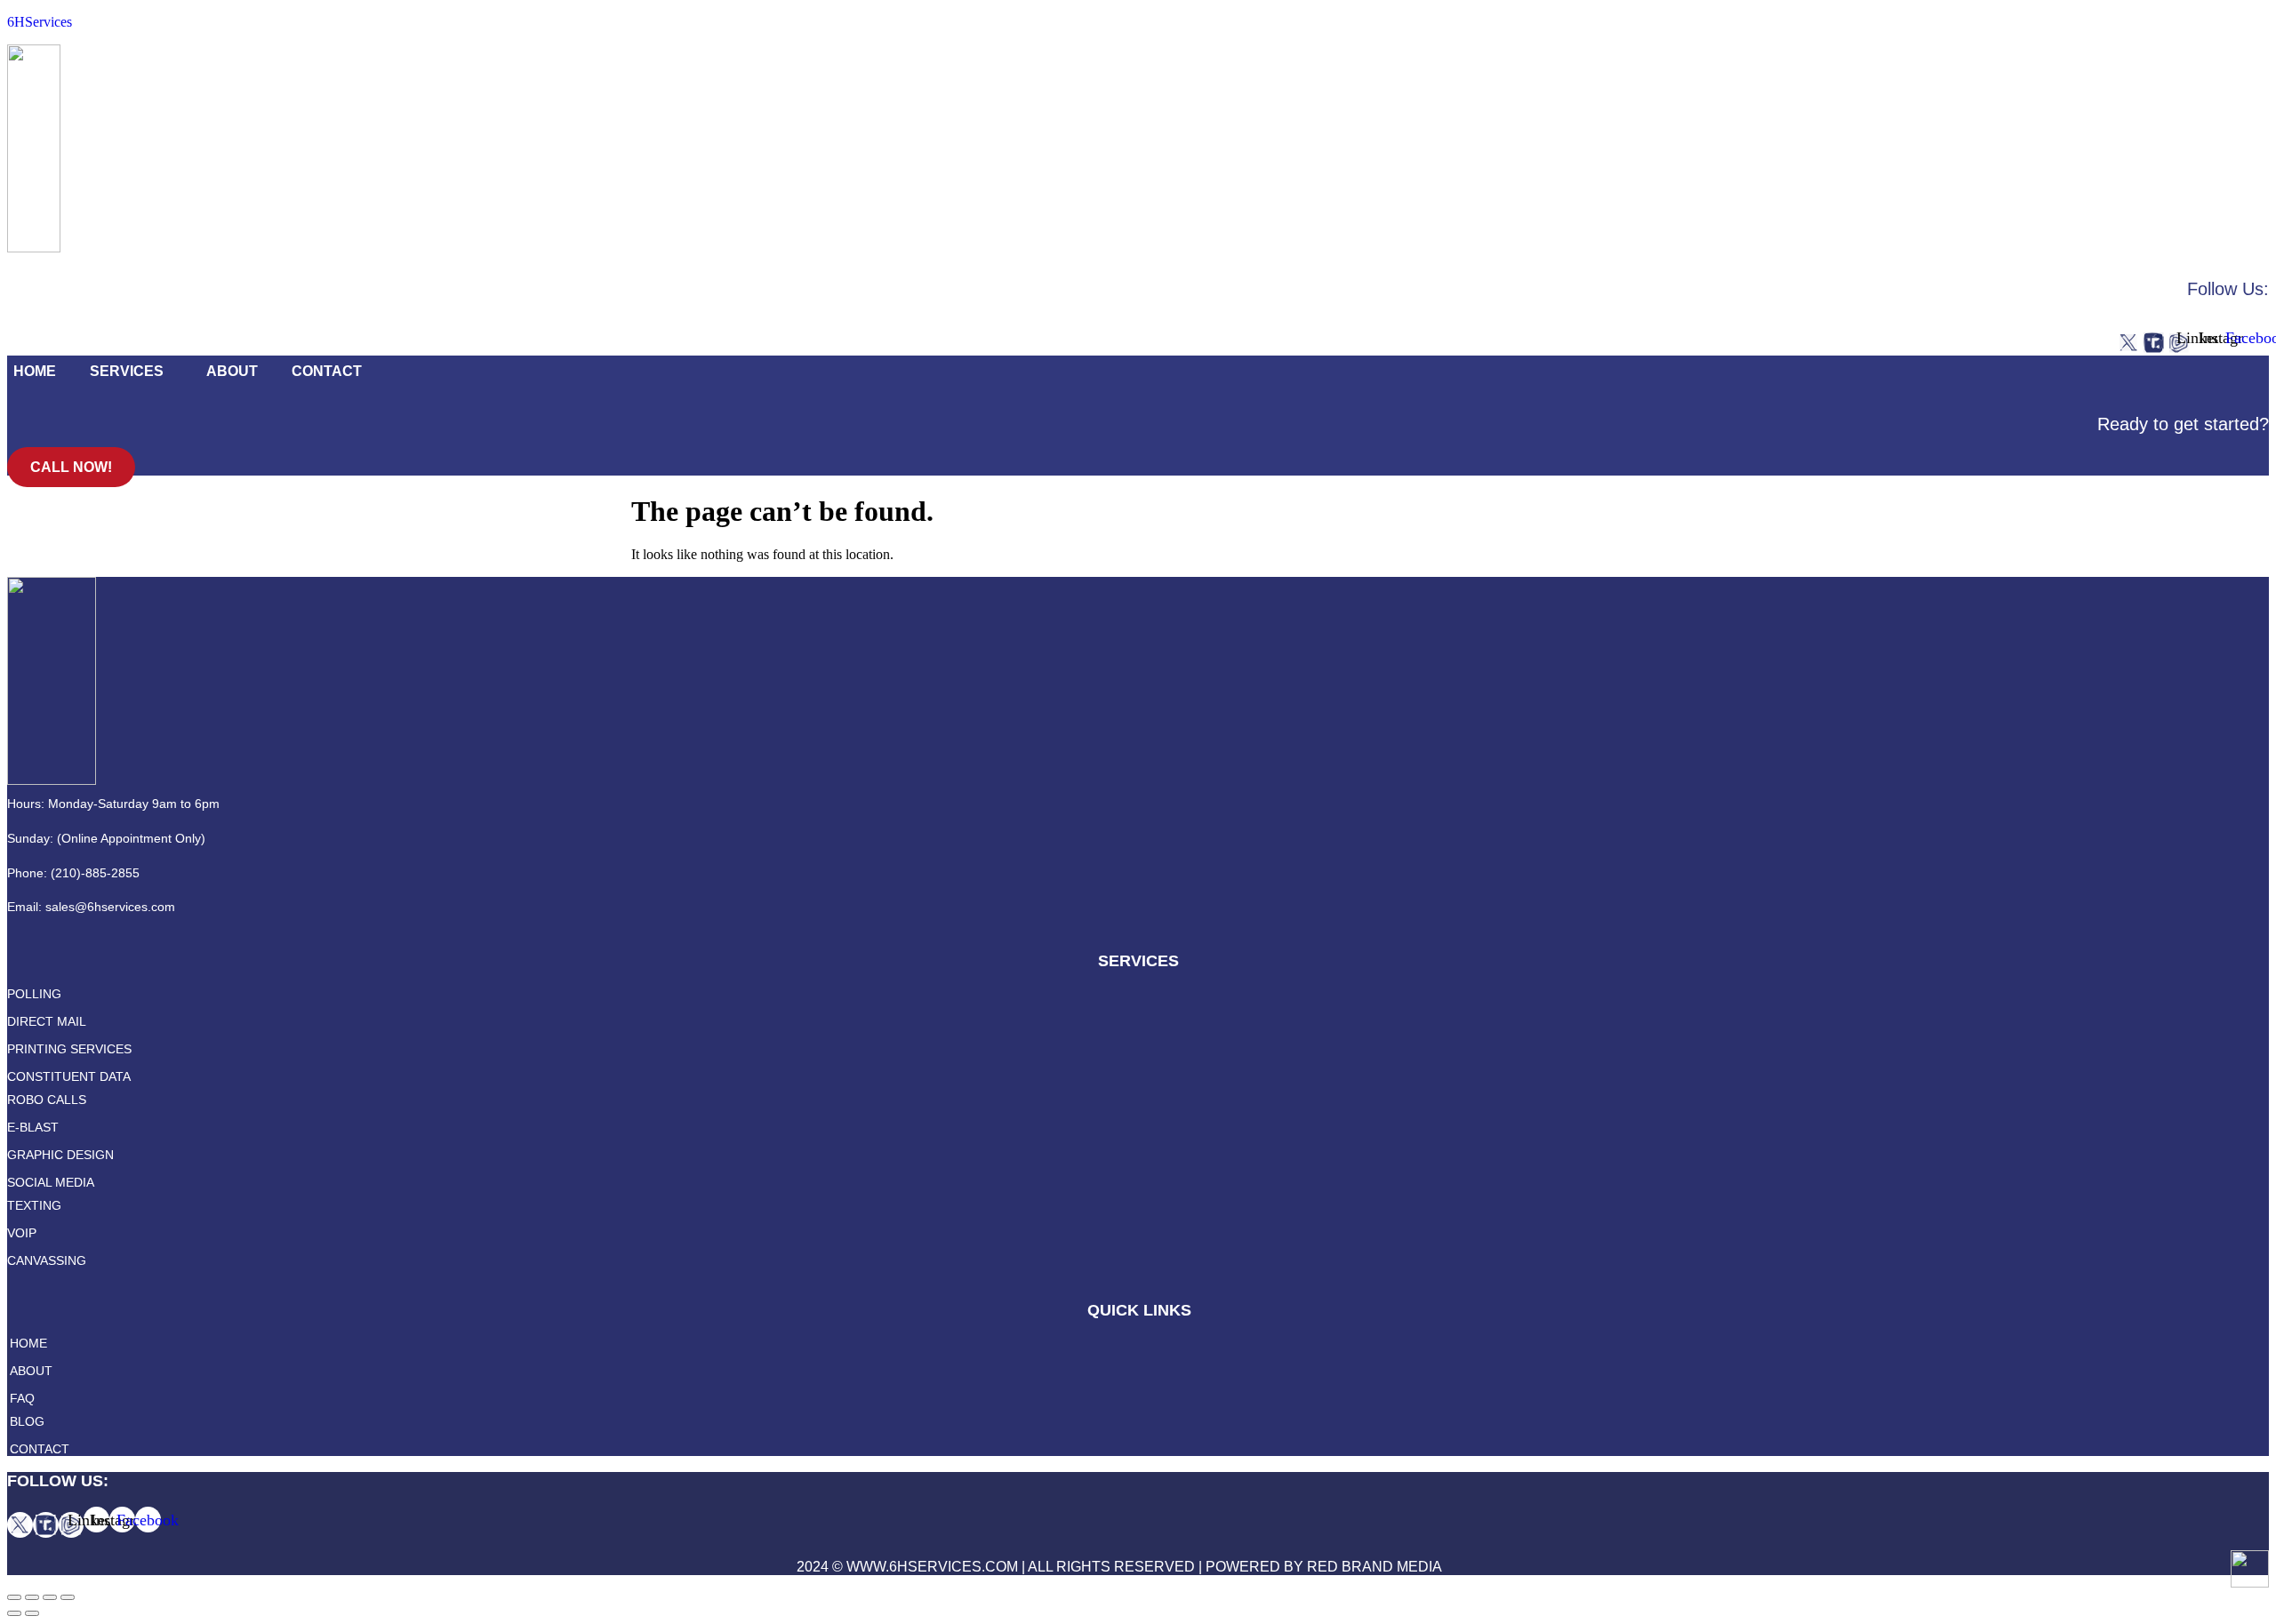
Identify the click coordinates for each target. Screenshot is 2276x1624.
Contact (327, 371)
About (232, 371)
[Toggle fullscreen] (50, 1597)
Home (35, 371)
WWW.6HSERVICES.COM (932, 1567)
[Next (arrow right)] (32, 1613)
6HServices (40, 22)
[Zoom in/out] (68, 1597)
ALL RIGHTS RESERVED (1111, 1567)
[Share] (32, 1597)
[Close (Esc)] (14, 1597)
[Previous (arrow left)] (14, 1613)
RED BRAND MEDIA (1374, 1567)
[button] (131, 372)
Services (127, 371)
